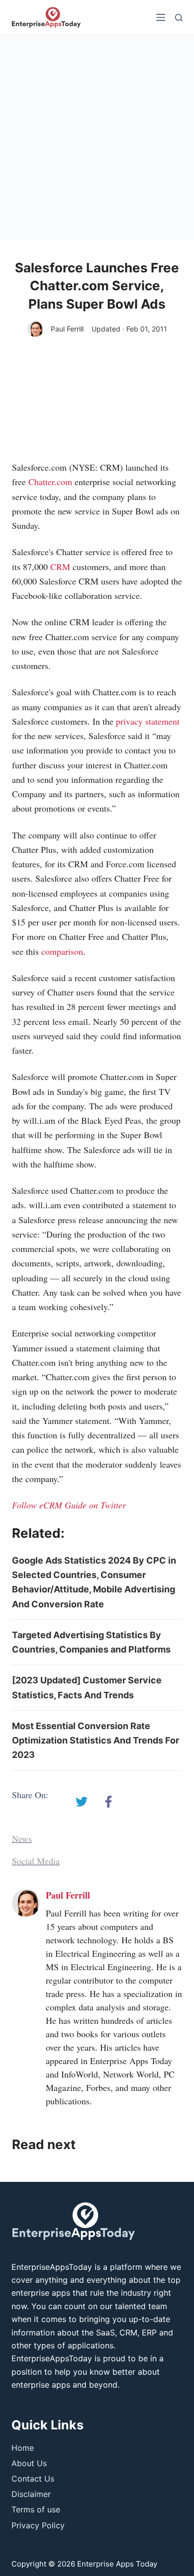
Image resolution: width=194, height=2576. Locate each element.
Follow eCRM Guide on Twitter (69, 1505)
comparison (62, 951)
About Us (29, 2463)
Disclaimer (31, 2494)
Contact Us (33, 2479)
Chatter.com (50, 482)
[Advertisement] (97, 137)
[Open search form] (179, 18)
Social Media (36, 1861)
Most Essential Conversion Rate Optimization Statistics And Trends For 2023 (96, 1741)
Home (23, 2448)
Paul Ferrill (67, 329)
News (22, 1838)
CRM (60, 567)
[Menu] (161, 17)
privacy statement (148, 721)
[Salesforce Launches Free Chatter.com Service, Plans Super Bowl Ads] (82, 1802)
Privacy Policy (38, 2525)
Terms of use (36, 2509)
